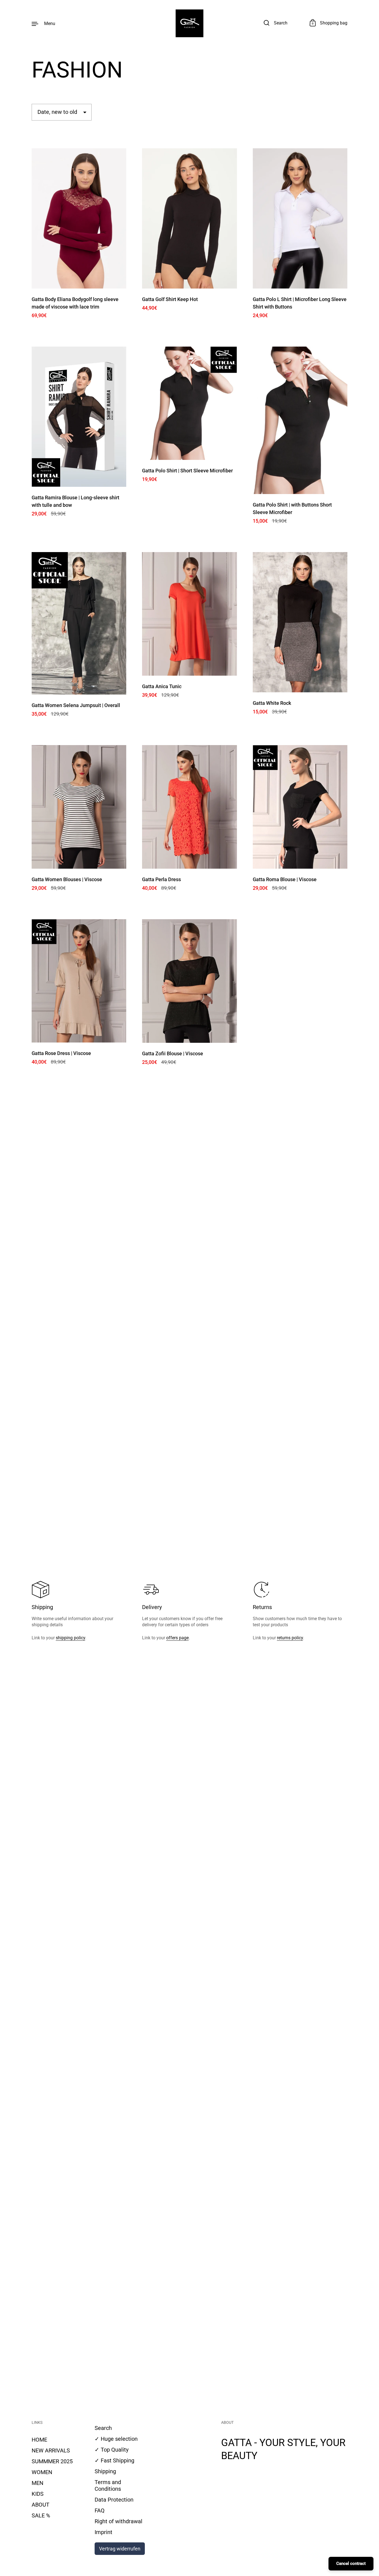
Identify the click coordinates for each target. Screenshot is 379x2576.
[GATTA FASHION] (189, 23)
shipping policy (70, 1638)
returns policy (290, 1638)
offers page (177, 1638)
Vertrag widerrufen (120, 2549)
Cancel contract (351, 2564)
